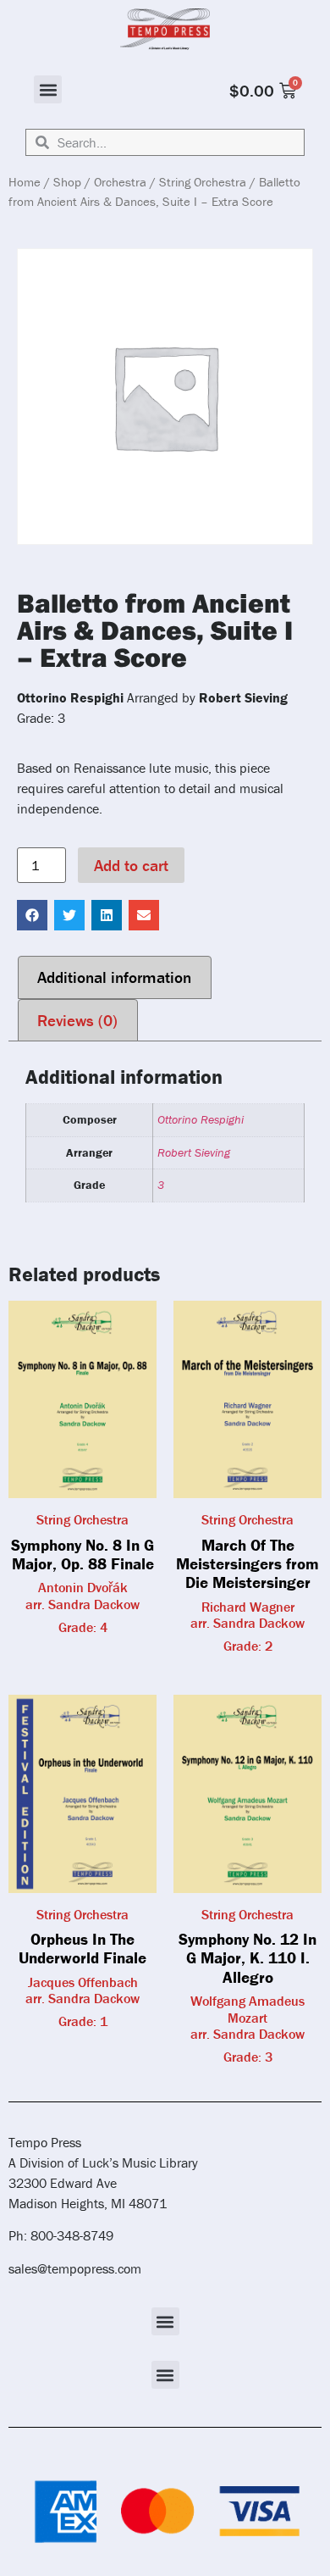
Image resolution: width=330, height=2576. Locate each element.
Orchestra (120, 182)
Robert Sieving (194, 1152)
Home (25, 182)
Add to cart (131, 865)
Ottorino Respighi (201, 1119)
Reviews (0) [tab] (77, 1020)
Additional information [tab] (114, 977)
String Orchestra (203, 182)
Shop (67, 182)
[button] (48, 89)
